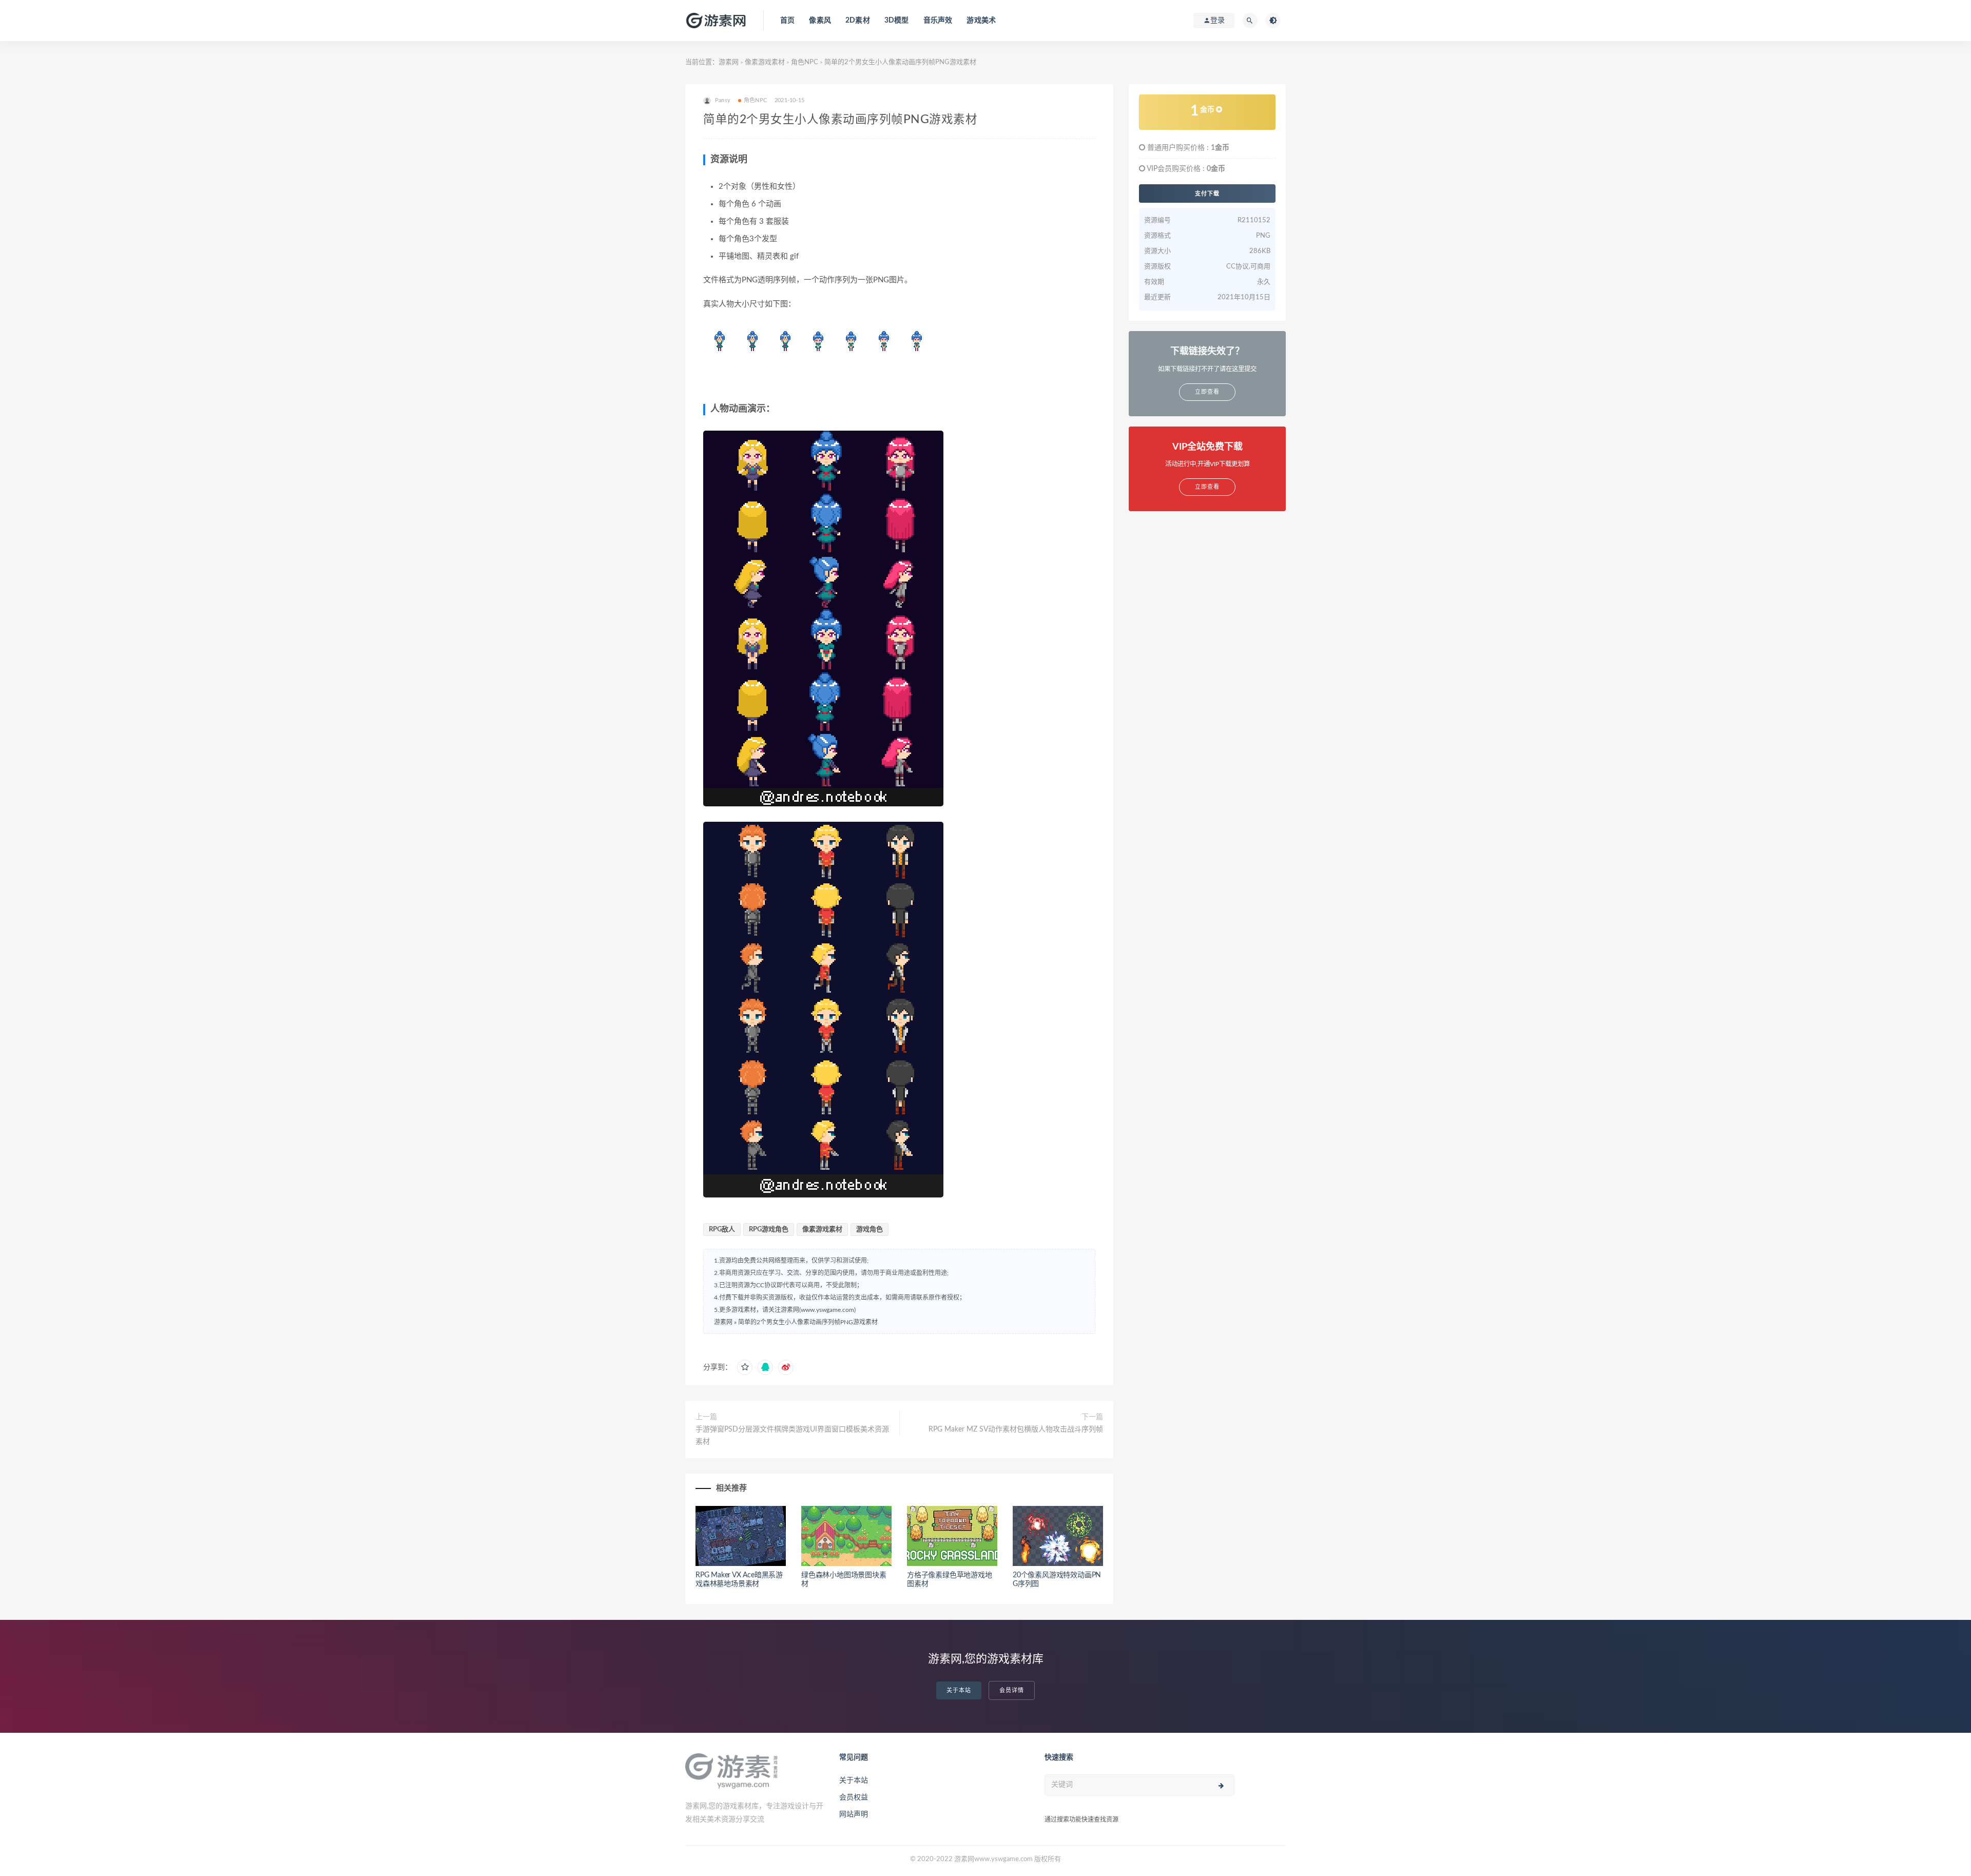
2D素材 (858, 21)
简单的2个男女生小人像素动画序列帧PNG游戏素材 (808, 1322)
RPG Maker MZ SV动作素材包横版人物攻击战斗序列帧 (1016, 1429)
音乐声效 (938, 21)
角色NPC (805, 62)
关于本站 (959, 1690)
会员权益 (854, 1797)
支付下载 (1207, 194)
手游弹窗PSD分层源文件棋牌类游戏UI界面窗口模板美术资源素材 (792, 1436)
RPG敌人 (722, 1230)
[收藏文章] (745, 1367)
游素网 (729, 62)
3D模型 (897, 21)
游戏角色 (869, 1230)
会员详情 (1012, 1690)
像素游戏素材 (765, 62)
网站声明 (854, 1814)
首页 (787, 21)
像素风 (820, 21)
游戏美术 (981, 21)
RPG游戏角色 (769, 1230)
